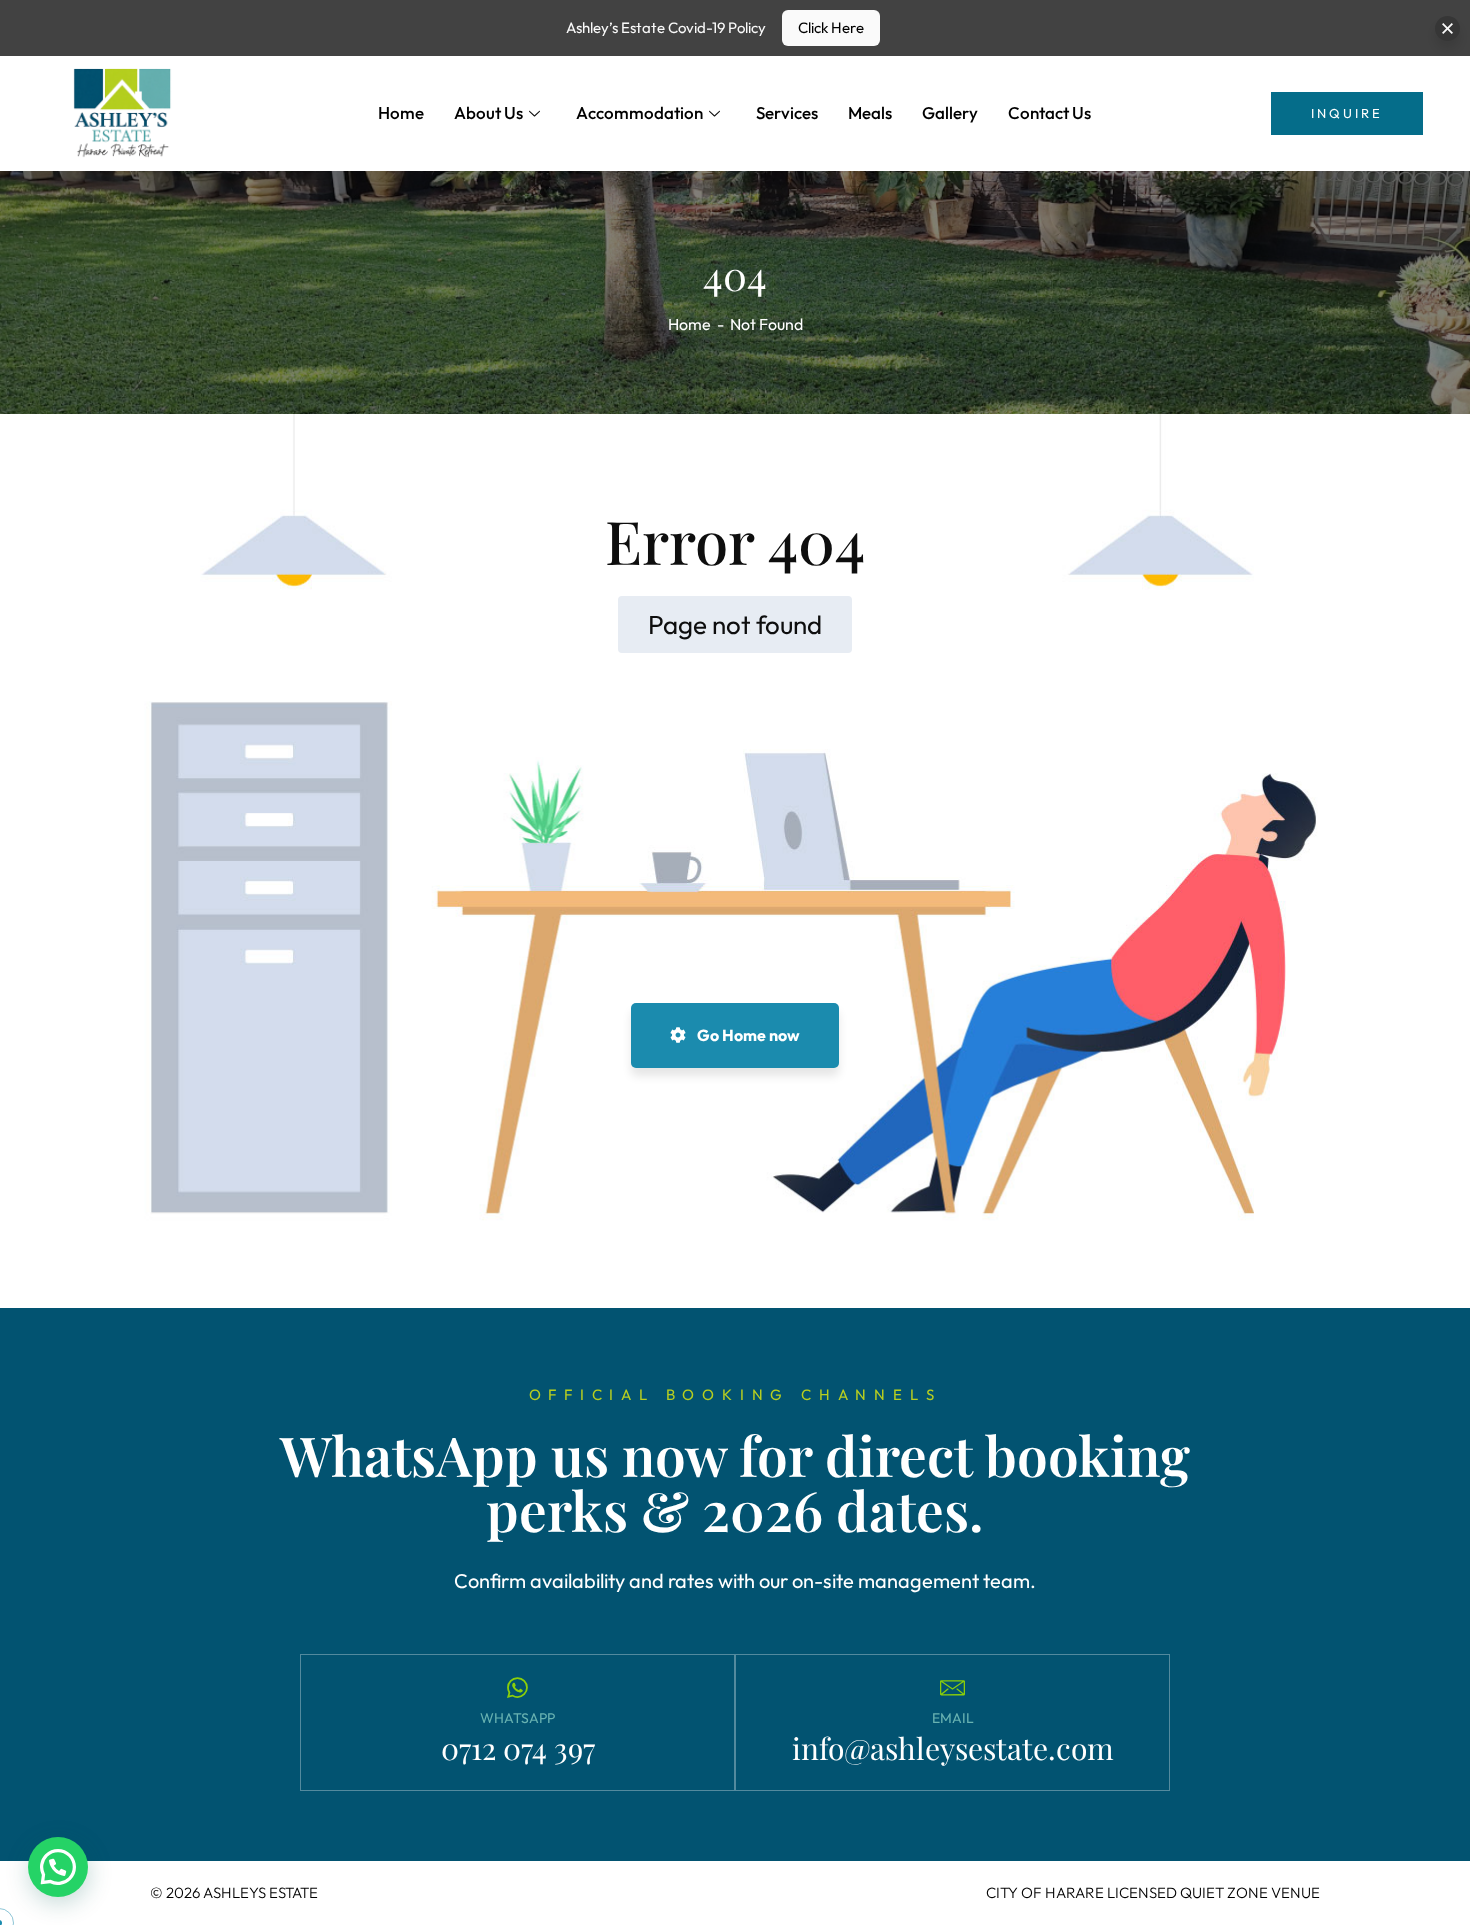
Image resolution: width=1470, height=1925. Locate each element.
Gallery (950, 112)
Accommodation (639, 112)
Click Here (831, 27)
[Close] (1447, 28)
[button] (58, 1867)
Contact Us (1049, 112)
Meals (870, 112)
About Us (488, 112)
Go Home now (747, 1035)
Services (787, 112)
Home (401, 112)
